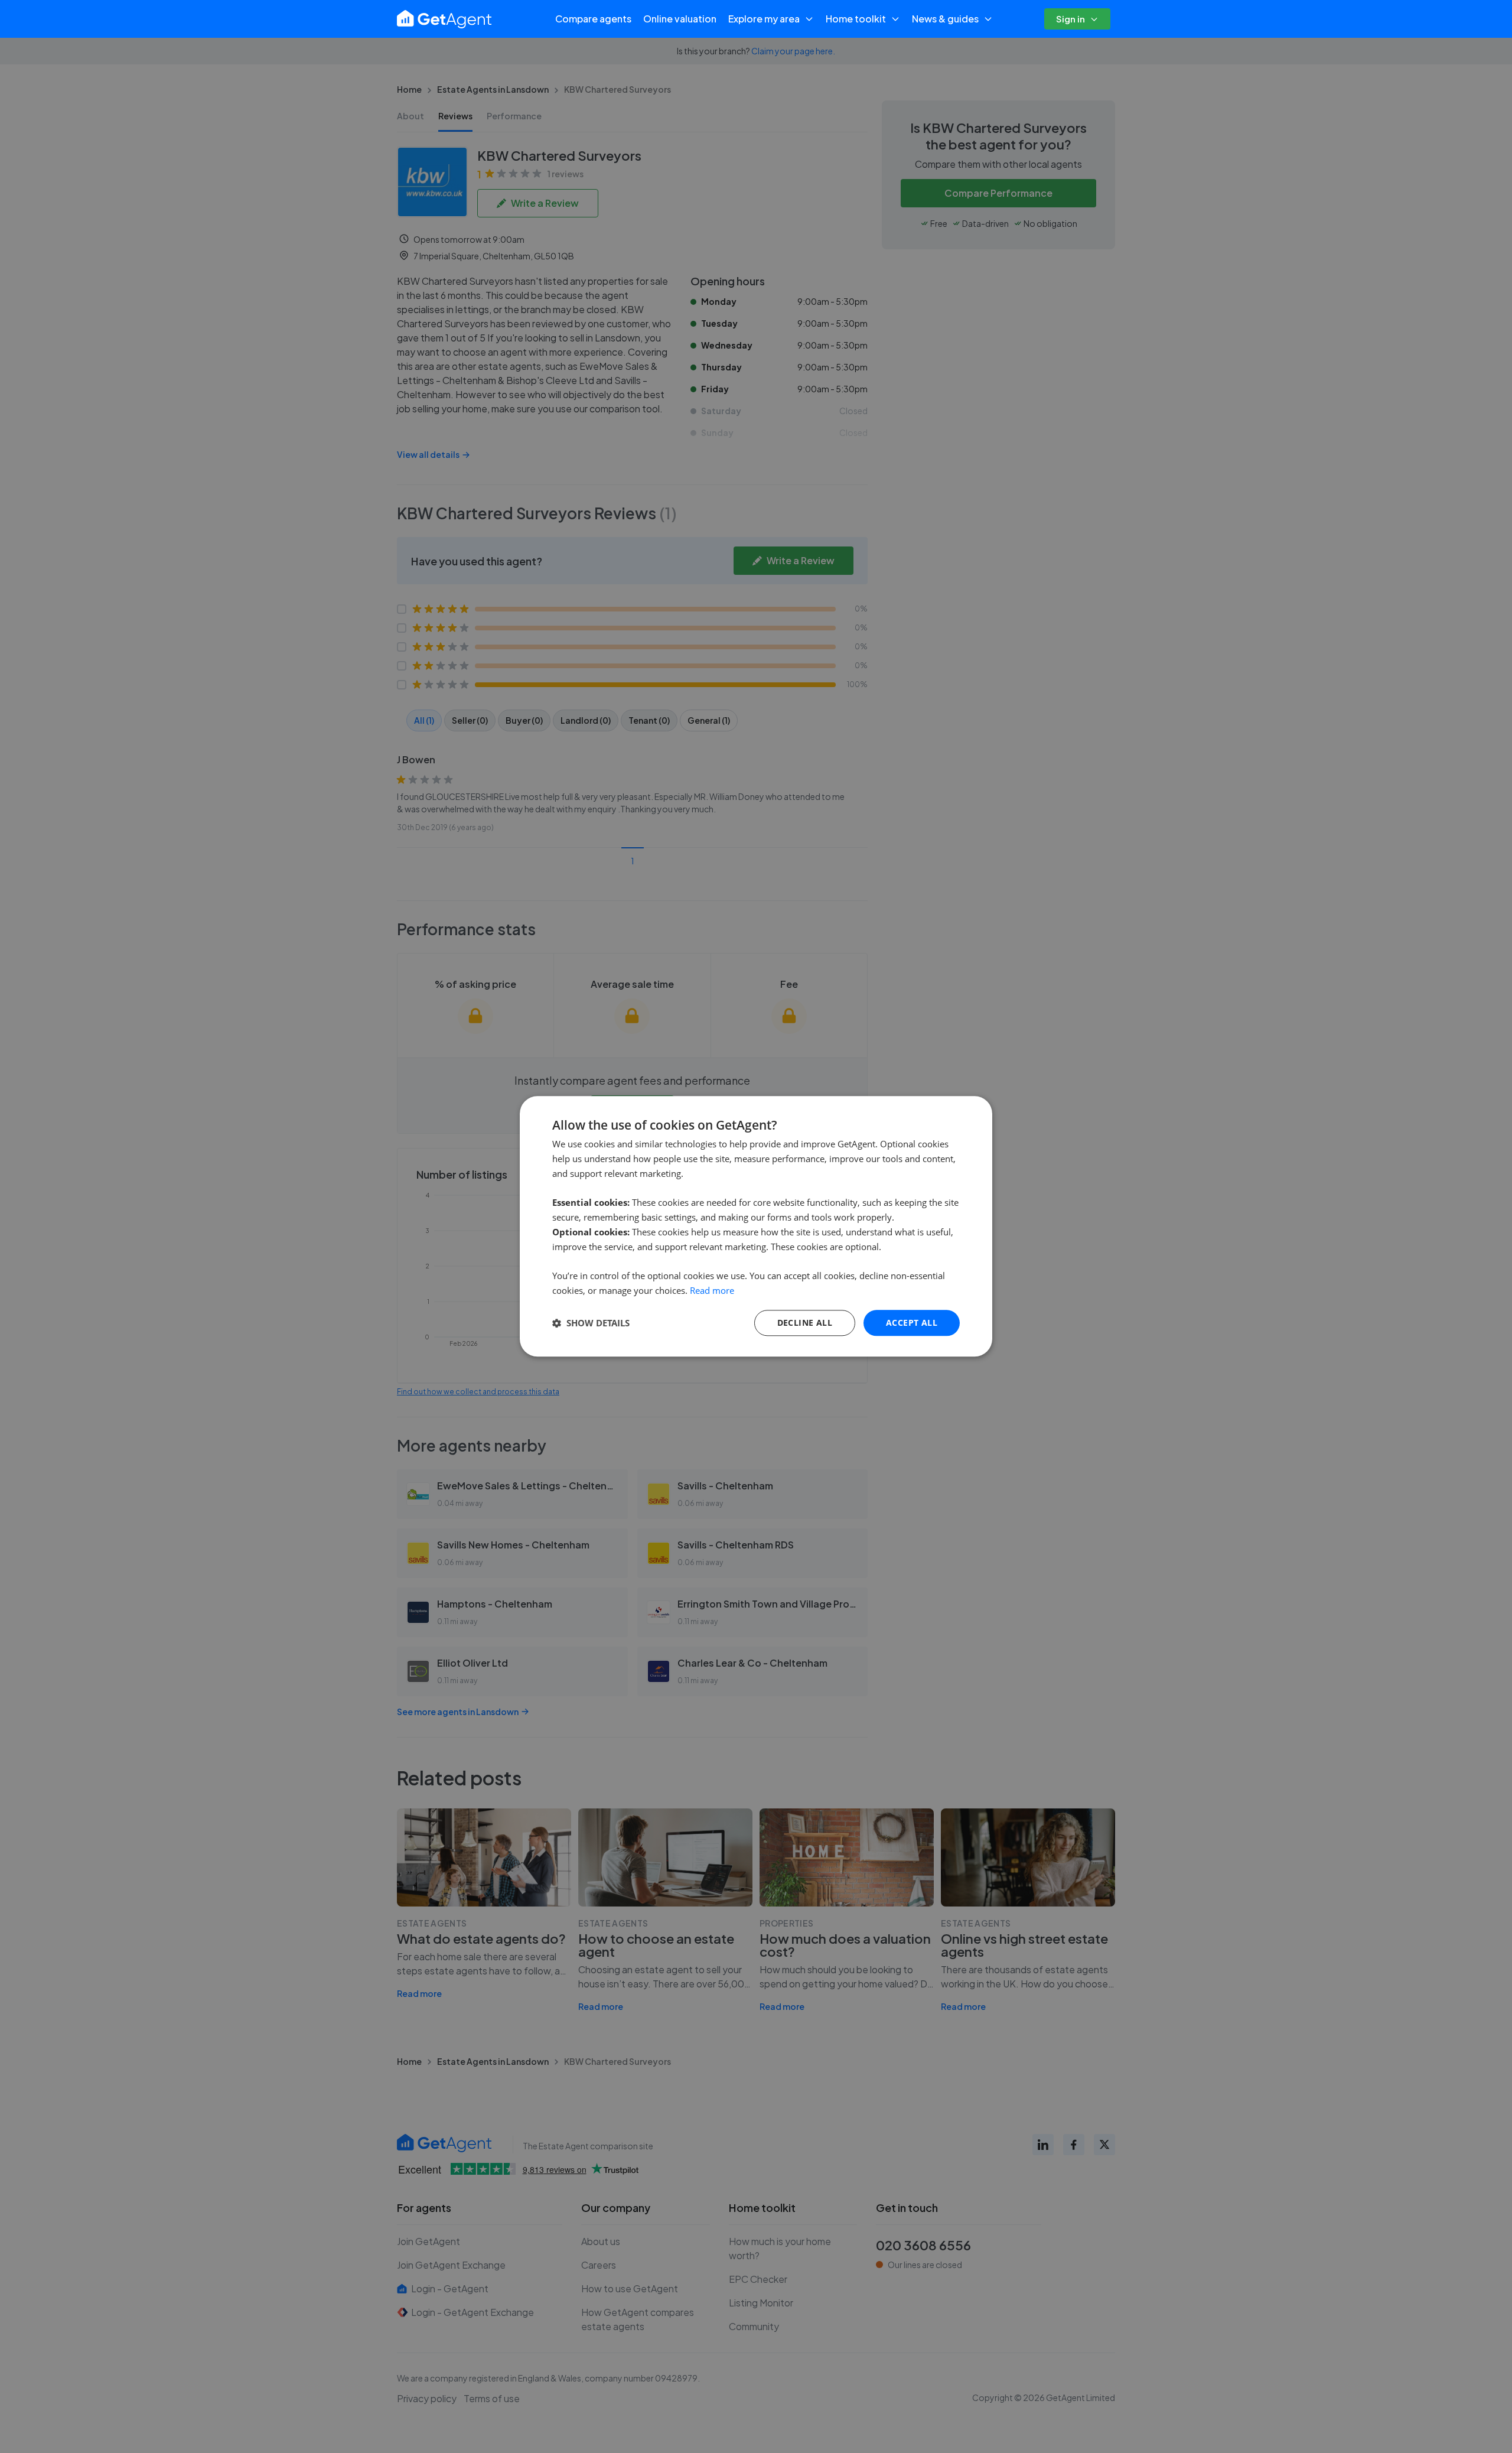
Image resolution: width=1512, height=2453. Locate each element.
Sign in (1071, 19)
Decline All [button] (805, 1323)
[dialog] (756, 1226)
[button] (591, 1323)
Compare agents (593, 19)
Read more (712, 1290)
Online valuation (680, 19)
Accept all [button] (912, 1323)
